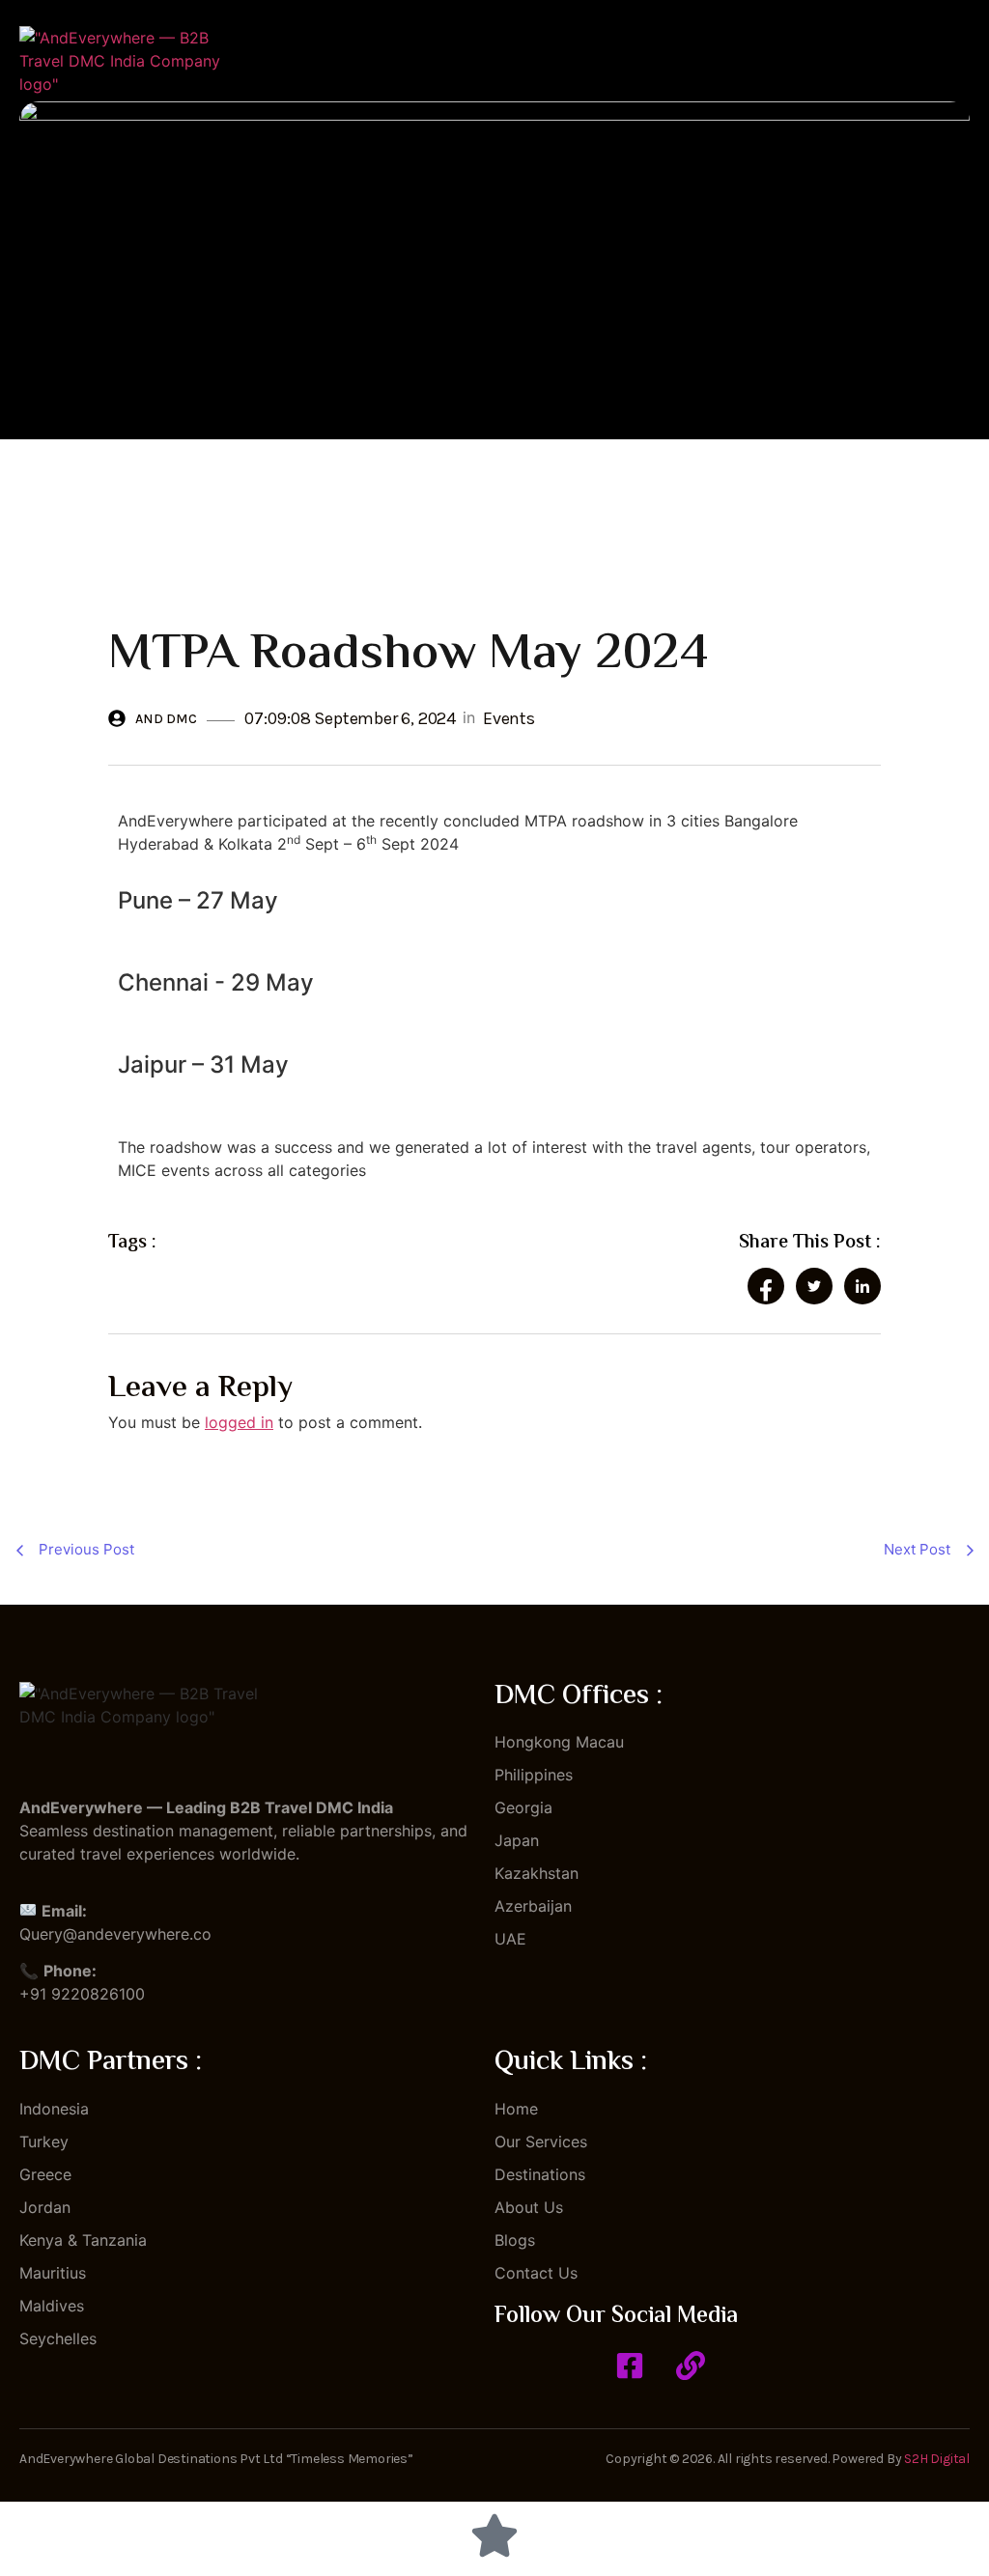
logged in (239, 1422)
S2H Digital (937, 2459)
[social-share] (766, 1286)
